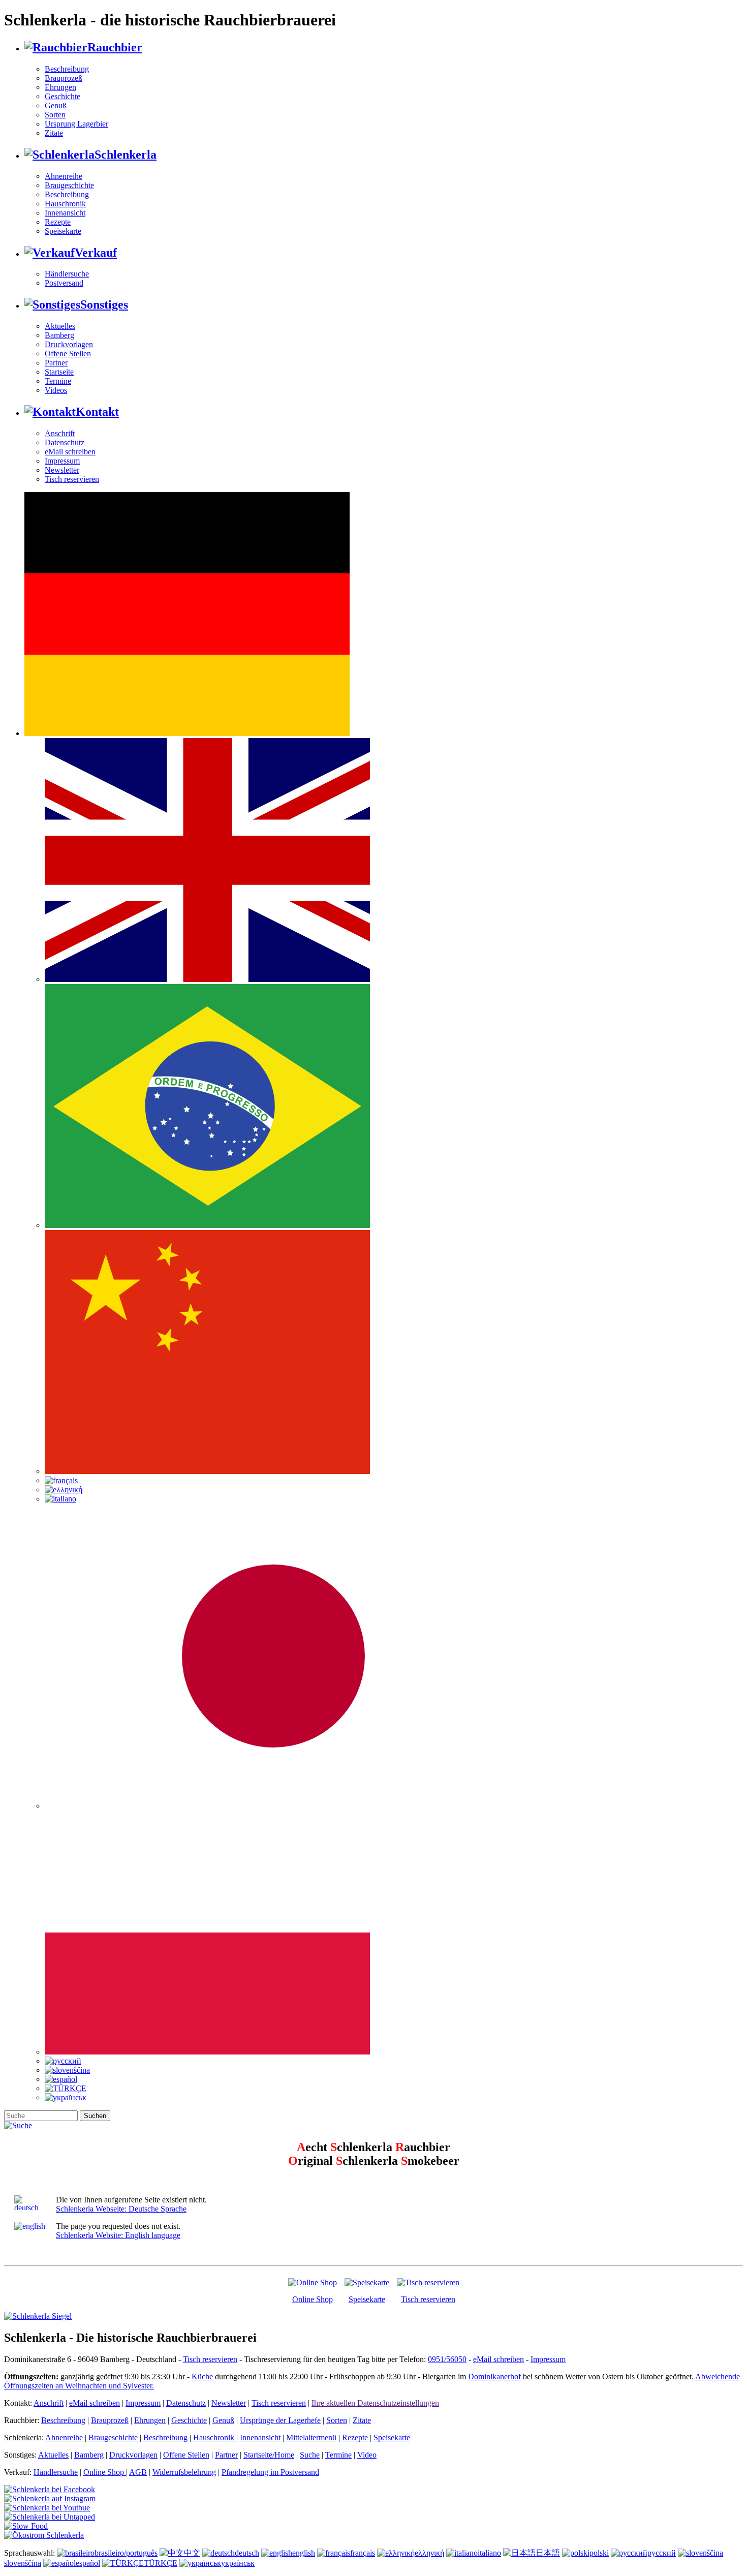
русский (662, 2553)
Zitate (54, 133)
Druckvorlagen (69, 344)
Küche (202, 2376)
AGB (138, 2472)
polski (599, 2553)
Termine (58, 381)
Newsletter (62, 470)
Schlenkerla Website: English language (118, 2235)
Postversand (64, 283)
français (363, 2553)
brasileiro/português (126, 2553)
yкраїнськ (238, 2563)
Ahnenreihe (64, 176)
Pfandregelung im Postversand (270, 2472)
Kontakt (97, 412)
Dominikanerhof (494, 2376)
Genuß (56, 105)
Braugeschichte (69, 185)
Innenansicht (65, 213)
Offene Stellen (68, 354)
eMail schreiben (70, 452)
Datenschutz (65, 442)
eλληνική (429, 2553)
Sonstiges (104, 304)
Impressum (62, 461)
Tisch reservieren (72, 479)
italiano (489, 2553)
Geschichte (63, 96)
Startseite (59, 372)
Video (367, 2455)
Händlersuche (67, 274)
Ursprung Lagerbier (76, 124)
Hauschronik (65, 204)
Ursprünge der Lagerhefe (280, 2420)
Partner (56, 363)
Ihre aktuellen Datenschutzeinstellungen (375, 2403)
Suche (310, 2455)
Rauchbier (115, 47)
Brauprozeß (64, 78)
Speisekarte (63, 231)
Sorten (55, 115)
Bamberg (59, 335)
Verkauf (96, 253)
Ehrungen (60, 87)
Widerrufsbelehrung (184, 2472)
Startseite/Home (269, 2455)
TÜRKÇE (161, 2563)
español (88, 2563)
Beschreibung (67, 69)
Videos (56, 390)
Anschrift (60, 433)
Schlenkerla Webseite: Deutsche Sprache (121, 2209)
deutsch (247, 2553)
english (304, 2553)
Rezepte (58, 222)
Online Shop (313, 2299)
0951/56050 (447, 2359)
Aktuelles (60, 326)
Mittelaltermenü (311, 2437)
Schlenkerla (126, 155)
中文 (192, 2553)
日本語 (548, 2553)
